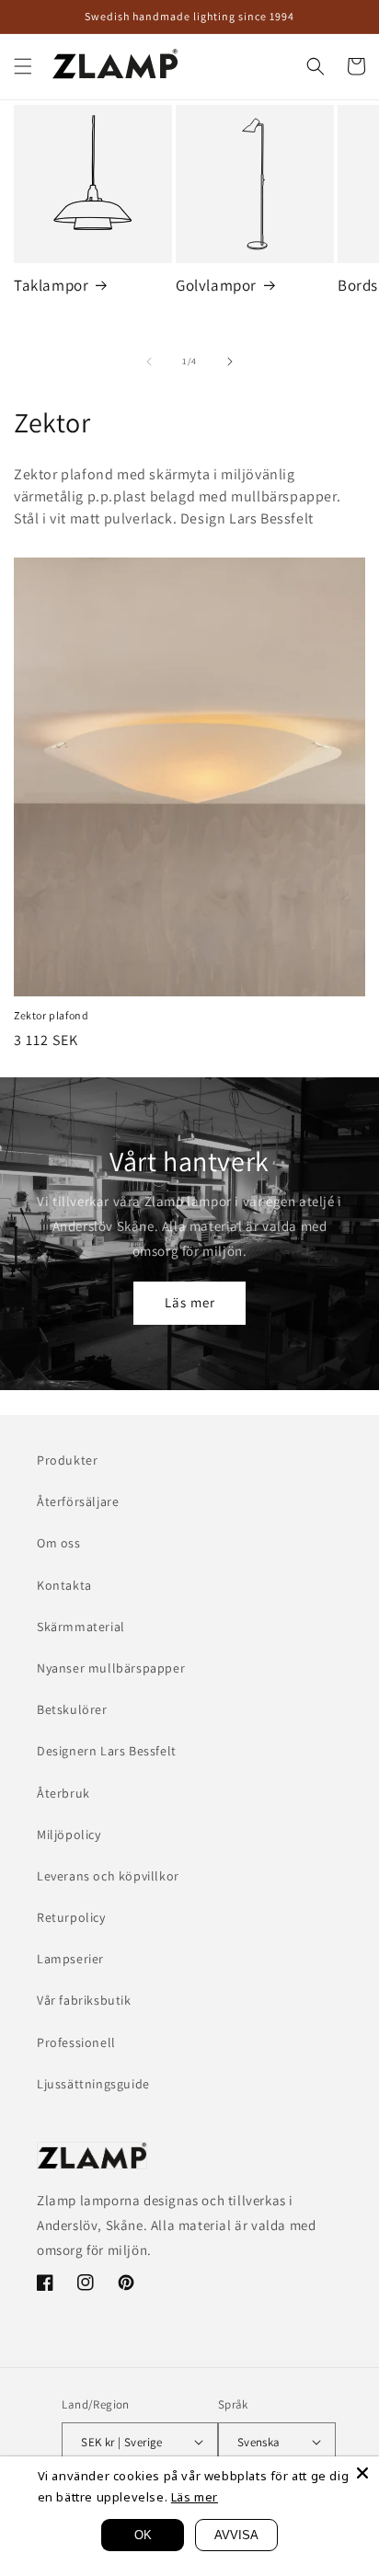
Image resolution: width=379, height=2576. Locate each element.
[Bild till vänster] (149, 362)
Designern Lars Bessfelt (107, 1751)
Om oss (59, 1543)
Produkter (67, 1460)
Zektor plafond (51, 1015)
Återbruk (63, 1793)
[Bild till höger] (230, 362)
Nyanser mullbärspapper (111, 1668)
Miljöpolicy (69, 1834)
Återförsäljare (78, 1501)
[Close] (362, 2473)
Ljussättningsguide (93, 2084)
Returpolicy (71, 1917)
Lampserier (70, 1959)
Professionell (76, 2042)
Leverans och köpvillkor (108, 1876)
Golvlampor (216, 285)
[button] (23, 66)
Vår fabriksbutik (84, 2000)
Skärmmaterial (81, 1627)
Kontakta (64, 1585)
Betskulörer (72, 1709)
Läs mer (190, 1302)
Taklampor (51, 285)
